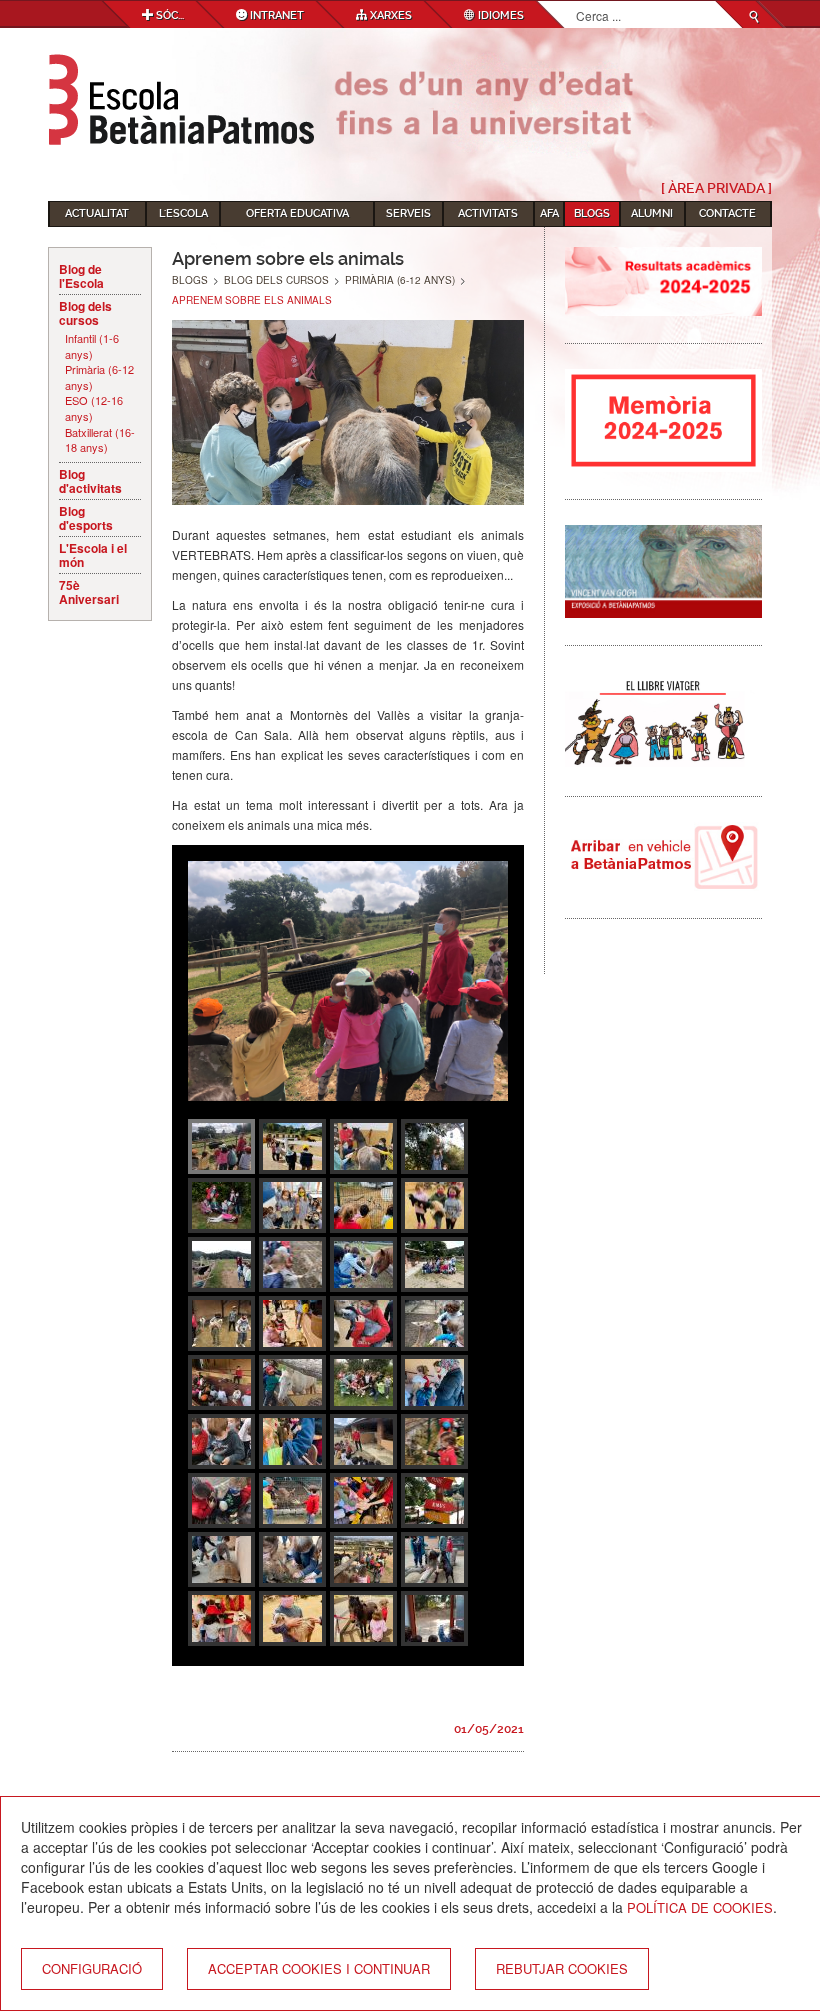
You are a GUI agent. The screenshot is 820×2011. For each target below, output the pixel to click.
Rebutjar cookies (562, 1968)
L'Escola (183, 213)
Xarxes (389, 15)
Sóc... (168, 15)
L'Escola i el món (93, 555)
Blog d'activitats (90, 481)
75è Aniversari (89, 592)
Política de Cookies (700, 1907)
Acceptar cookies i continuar (319, 1968)
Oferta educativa (297, 213)
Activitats (488, 213)
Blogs (592, 213)
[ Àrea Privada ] (716, 188)
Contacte (727, 213)
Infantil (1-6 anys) (92, 346)
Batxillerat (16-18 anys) (100, 440)
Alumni (652, 213)
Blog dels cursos (85, 313)
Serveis (408, 213)
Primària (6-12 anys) (99, 377)
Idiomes (499, 15)
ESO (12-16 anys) (94, 408)
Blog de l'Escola (81, 276)
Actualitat (97, 213)
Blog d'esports (86, 518)
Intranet (275, 15)
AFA (549, 213)
